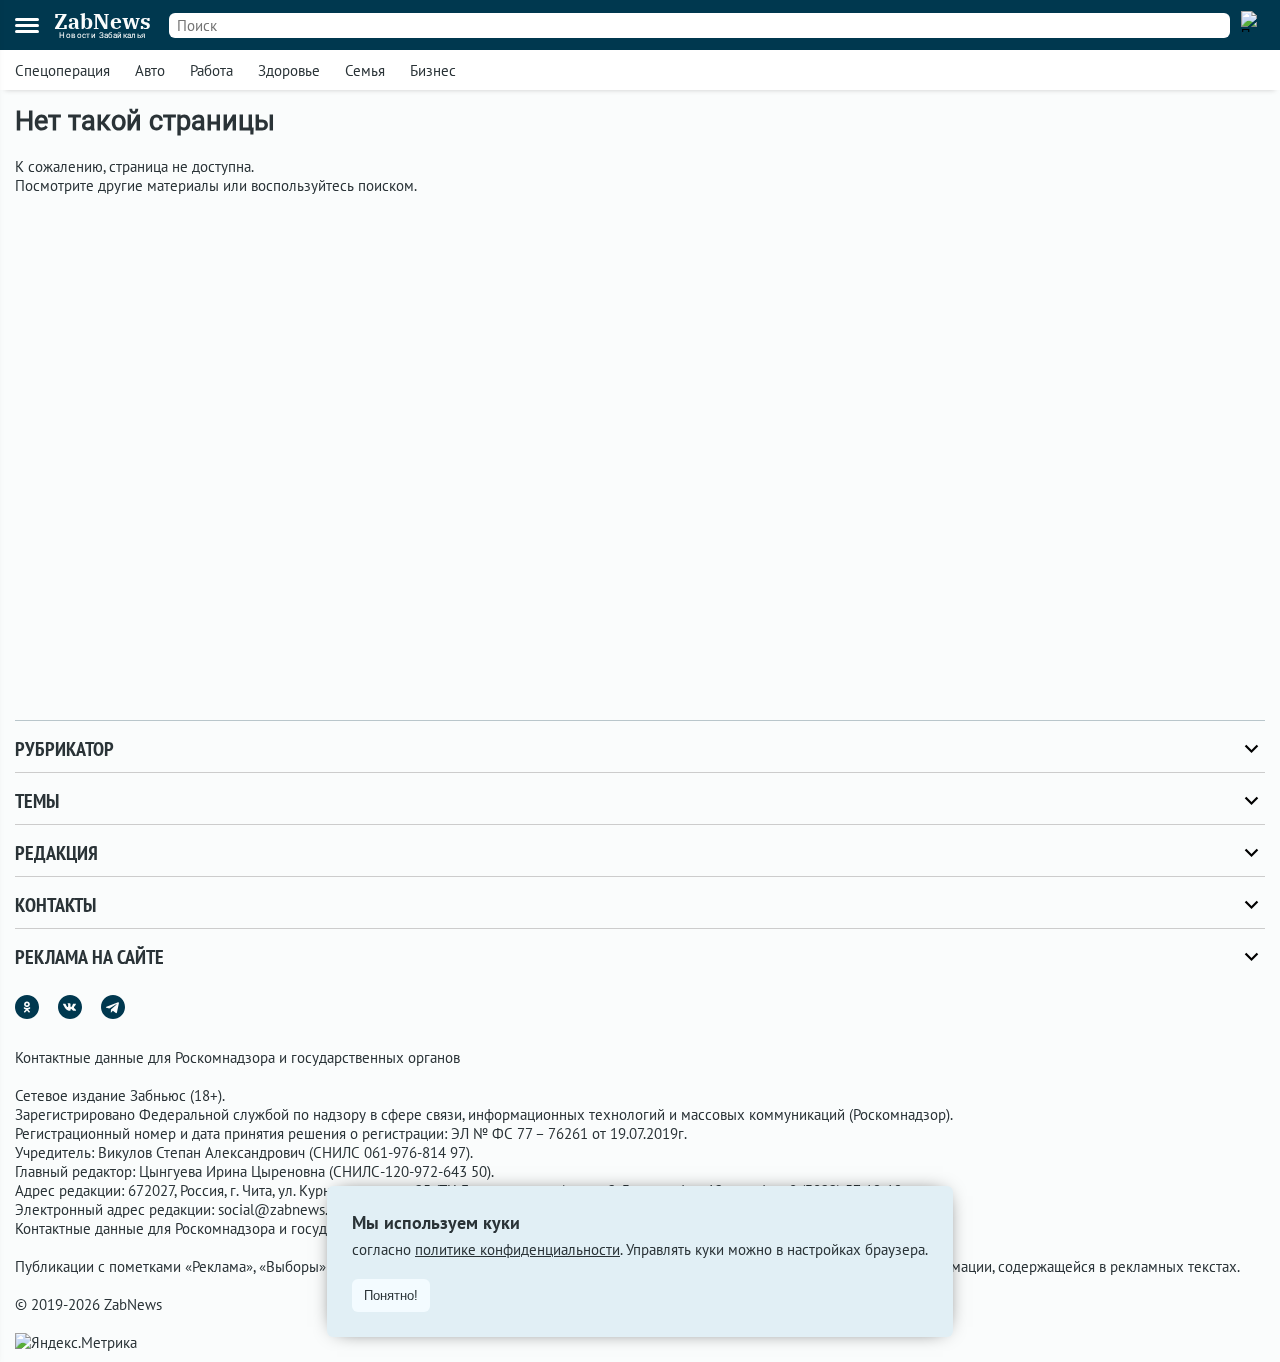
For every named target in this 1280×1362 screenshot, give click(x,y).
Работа (211, 70)
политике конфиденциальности (517, 1249)
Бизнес (433, 70)
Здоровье (289, 70)
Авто (150, 70)
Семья (365, 70)
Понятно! (391, 1295)
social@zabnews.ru (279, 1209)
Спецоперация (62, 70)
